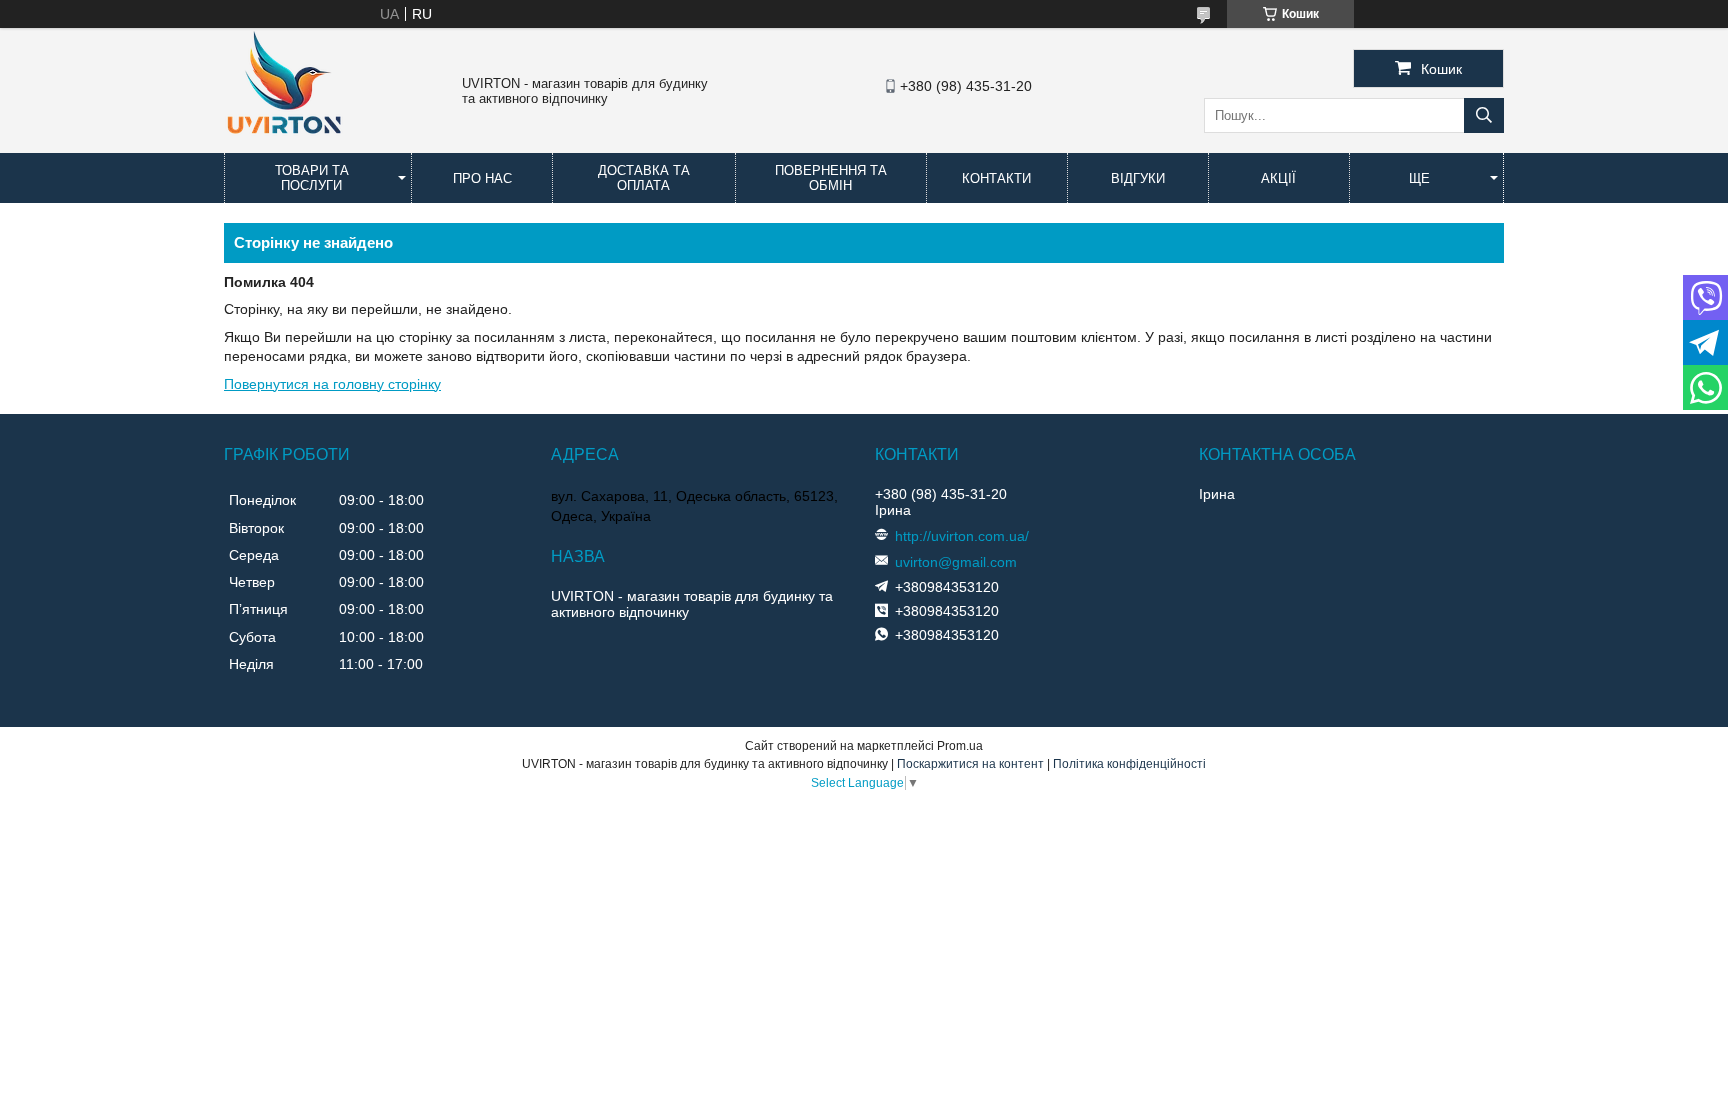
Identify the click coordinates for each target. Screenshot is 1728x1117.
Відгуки (1138, 178)
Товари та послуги (312, 178)
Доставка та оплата (644, 178)
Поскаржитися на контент (970, 764)
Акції (1278, 178)
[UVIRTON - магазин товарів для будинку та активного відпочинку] (284, 144)
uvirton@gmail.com (956, 562)
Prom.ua (960, 746)
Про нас (482, 178)
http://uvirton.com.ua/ (962, 536)
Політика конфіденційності (1129, 764)
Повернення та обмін (831, 178)
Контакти (996, 178)
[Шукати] (1484, 115)
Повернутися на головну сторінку (332, 384)
